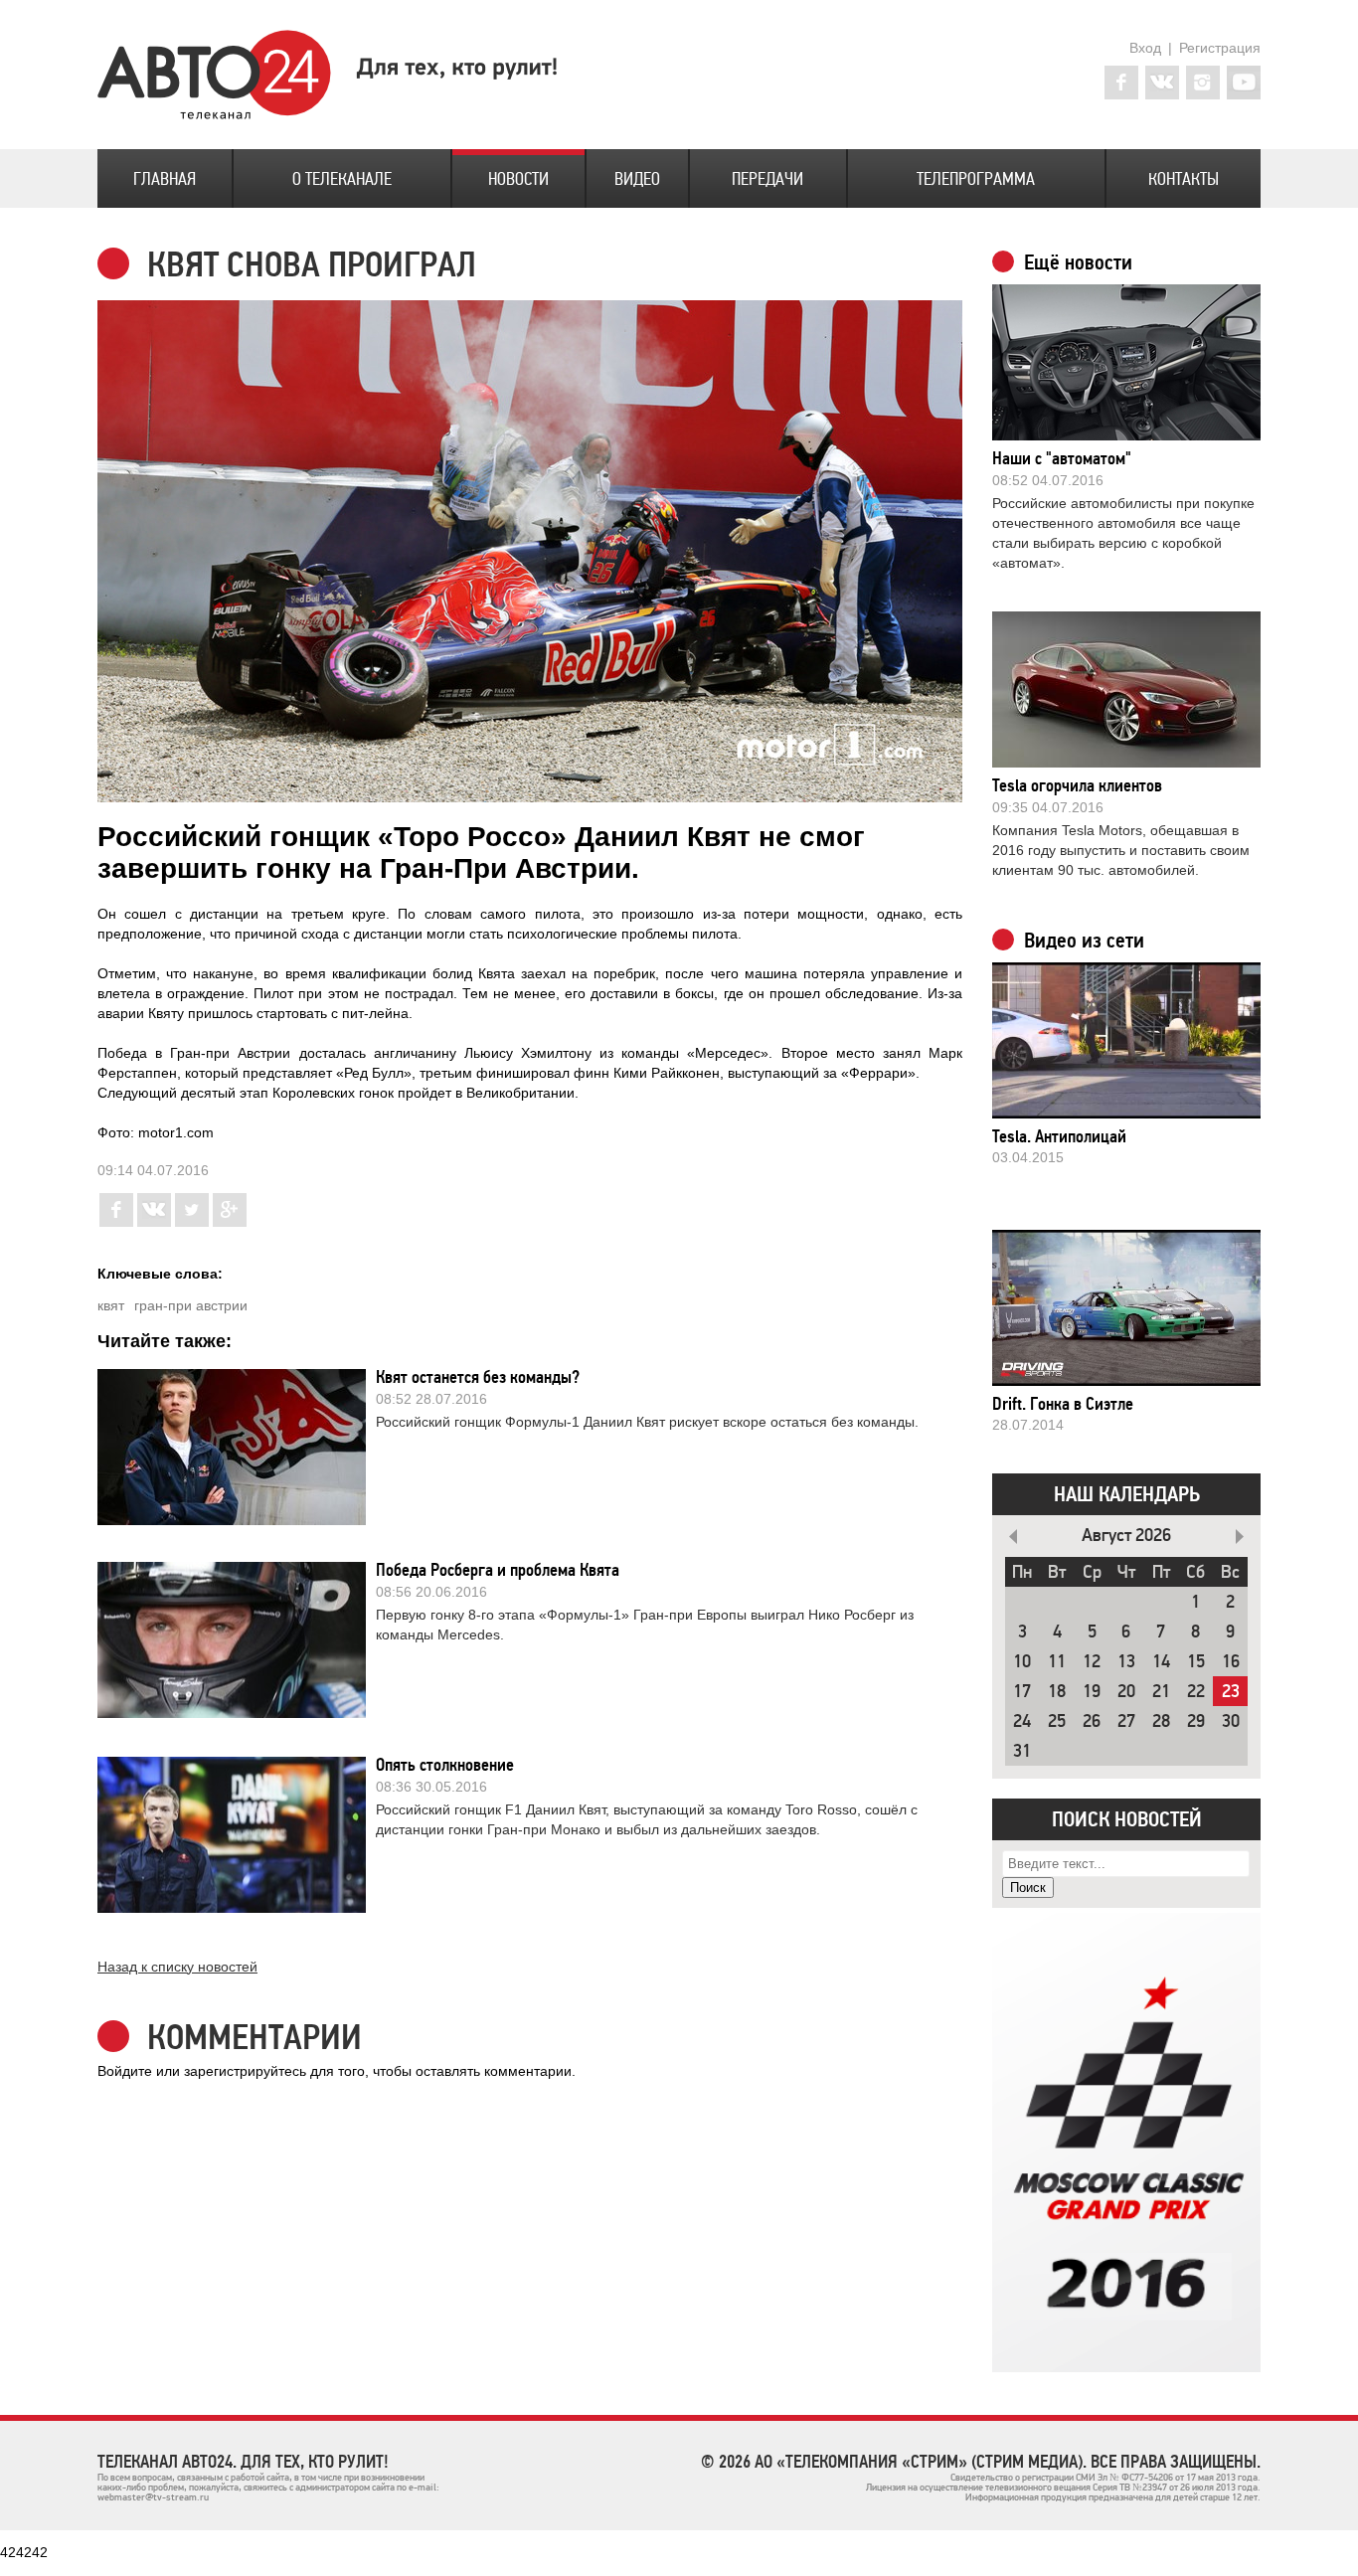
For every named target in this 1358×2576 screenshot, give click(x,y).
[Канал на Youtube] (1244, 83)
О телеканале (342, 179)
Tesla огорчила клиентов (1077, 785)
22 (1196, 1692)
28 (1161, 1721)
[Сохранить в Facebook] (116, 1222)
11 (1057, 1662)
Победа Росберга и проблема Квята (498, 1570)
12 (1092, 1662)
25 (1057, 1721)
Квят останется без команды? (478, 1377)
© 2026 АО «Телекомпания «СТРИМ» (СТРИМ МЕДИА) (892, 2462)
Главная (165, 179)
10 (1022, 1662)
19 (1092, 1692)
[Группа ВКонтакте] (1162, 83)
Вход (1145, 48)
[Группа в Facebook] (1121, 83)
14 (1161, 1662)
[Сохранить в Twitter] (192, 1222)
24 (1022, 1721)
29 (1196, 1721)
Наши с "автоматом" (1062, 458)
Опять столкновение (445, 1765)
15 (1196, 1662)
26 (1092, 1721)
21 (1161, 1692)
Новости (518, 179)
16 (1231, 1662)
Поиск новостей (1127, 1819)
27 (1126, 1721)
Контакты (1184, 179)
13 (1126, 1662)
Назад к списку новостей (177, 1967)
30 (1231, 1721)
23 (1231, 1692)
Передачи (767, 179)
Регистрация (1220, 48)
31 (1022, 1751)
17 (1022, 1692)
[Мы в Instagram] (1203, 83)
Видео (637, 179)
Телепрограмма (976, 179)
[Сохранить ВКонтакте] (154, 1222)
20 (1126, 1692)
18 (1057, 1692)
